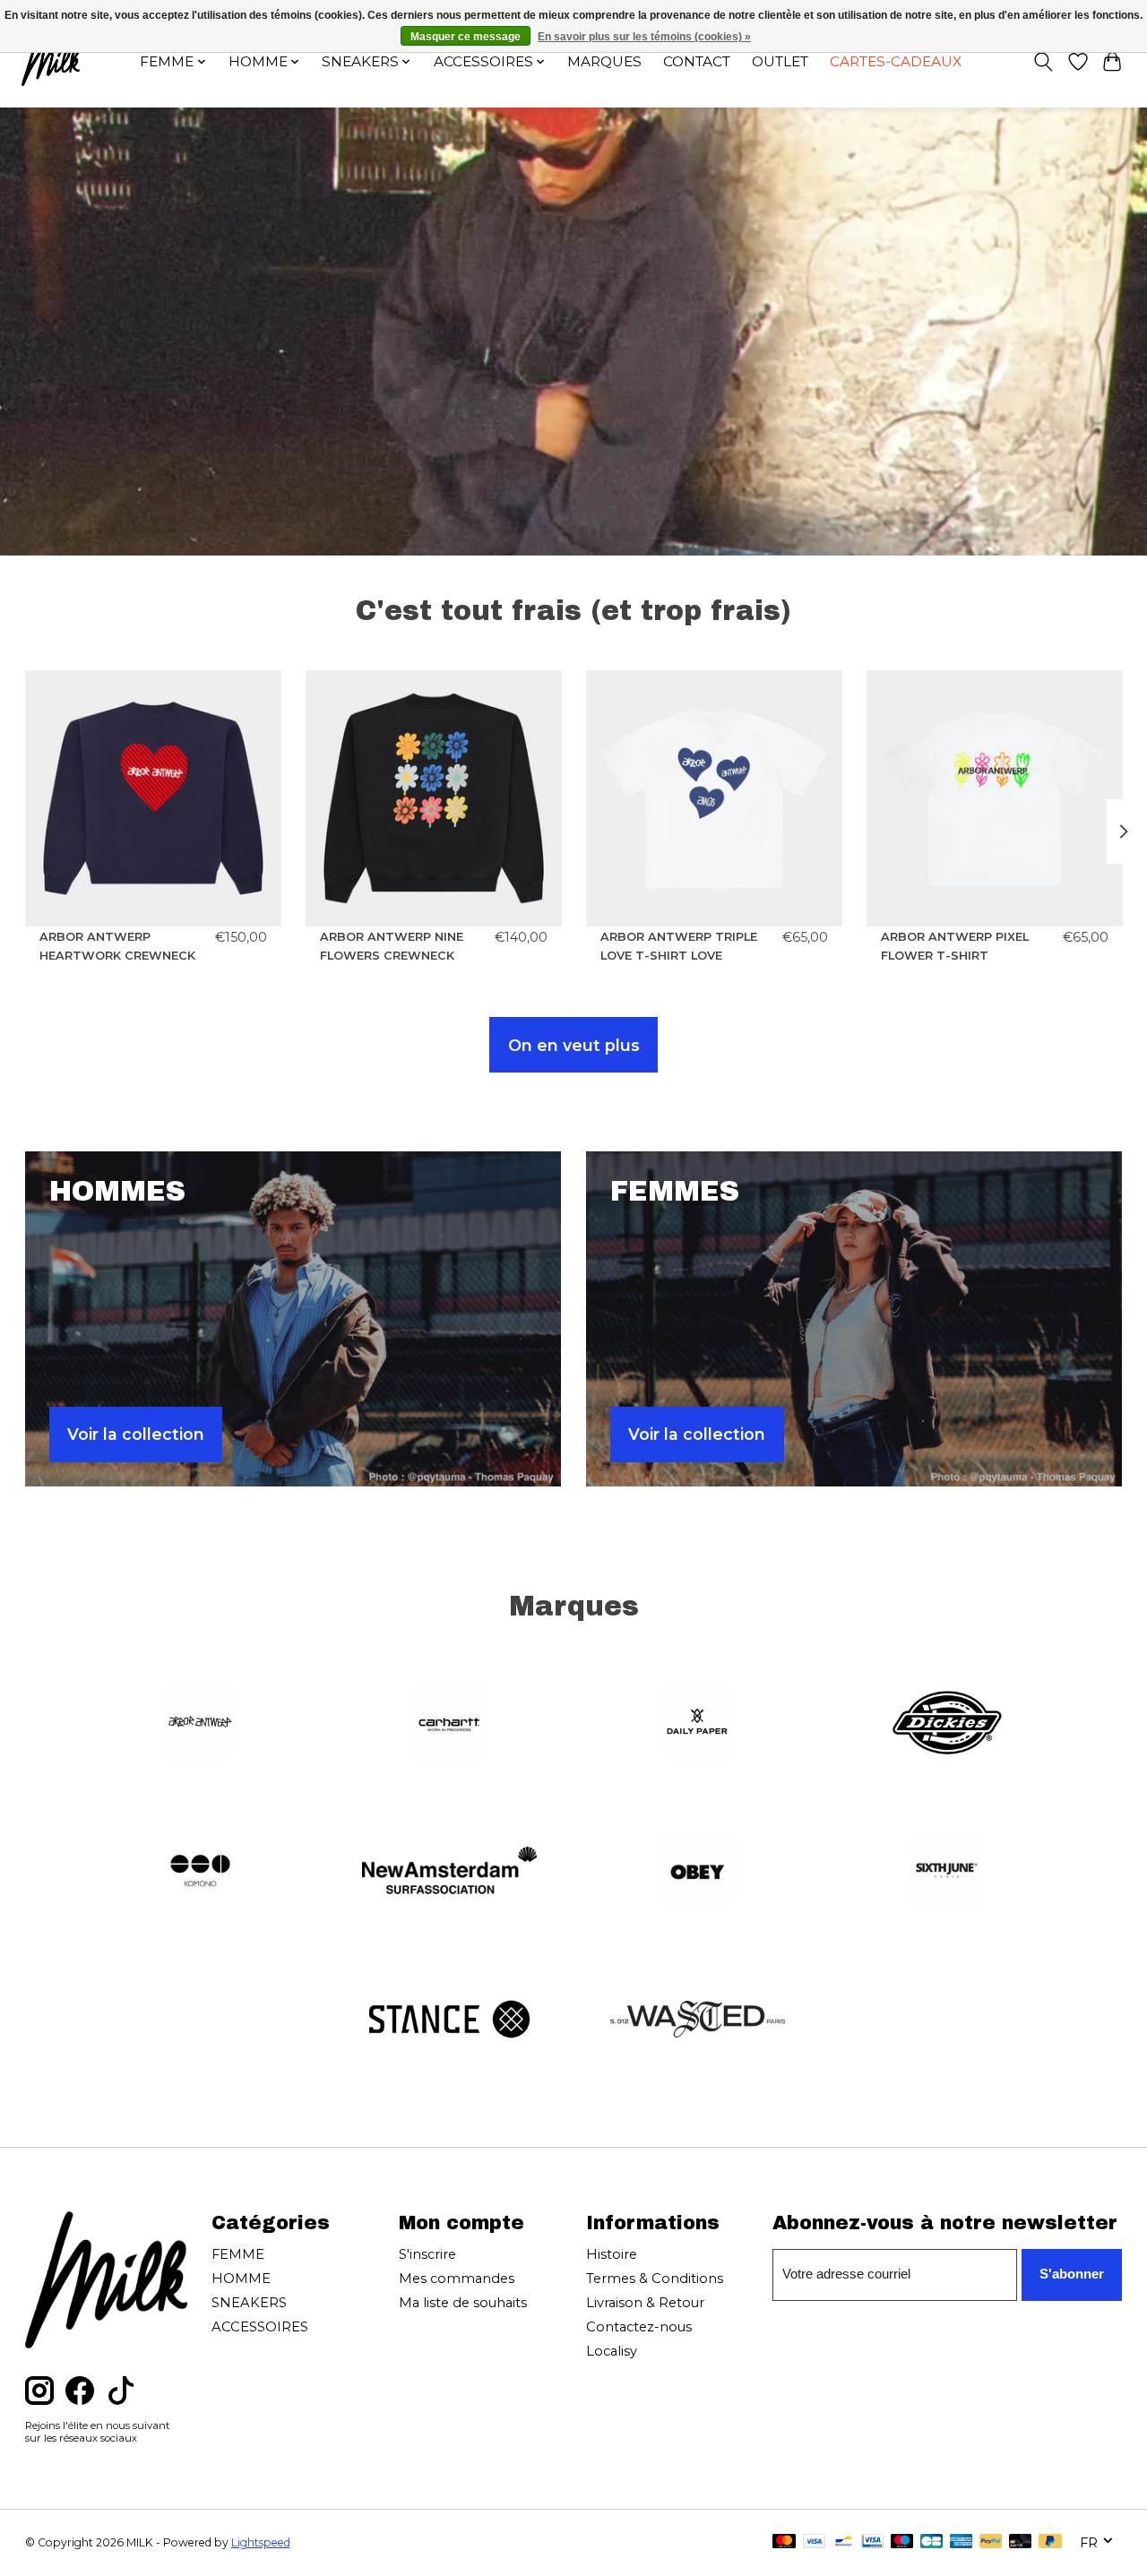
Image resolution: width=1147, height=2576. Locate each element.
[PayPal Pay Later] (1050, 2542)
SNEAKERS (249, 2303)
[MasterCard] (784, 2542)
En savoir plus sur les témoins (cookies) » (644, 37)
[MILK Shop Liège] (51, 61)
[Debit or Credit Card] (1021, 2542)
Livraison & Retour (645, 2303)
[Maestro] (902, 2542)
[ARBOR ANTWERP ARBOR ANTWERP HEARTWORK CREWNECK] (153, 798)
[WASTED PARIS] (698, 2020)
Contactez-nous (639, 2327)
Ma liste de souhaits (463, 2303)
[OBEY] (698, 1873)
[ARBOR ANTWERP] (201, 1724)
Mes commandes (457, 2279)
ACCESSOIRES (260, 2327)
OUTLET (780, 61)
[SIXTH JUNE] (946, 1873)
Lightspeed (261, 2542)
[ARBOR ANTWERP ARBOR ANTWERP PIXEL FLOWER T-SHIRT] (995, 798)
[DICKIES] (946, 1724)
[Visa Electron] (872, 2542)
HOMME (241, 2279)
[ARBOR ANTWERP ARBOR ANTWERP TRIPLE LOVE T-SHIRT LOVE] (714, 798)
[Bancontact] (844, 2542)
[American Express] (962, 2542)
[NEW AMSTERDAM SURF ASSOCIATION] (449, 1873)
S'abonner (1072, 2274)
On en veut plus (574, 1045)
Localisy (612, 2351)
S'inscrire (427, 2254)
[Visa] (815, 2542)
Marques (604, 61)
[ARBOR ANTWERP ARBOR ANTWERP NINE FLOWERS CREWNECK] (434, 798)
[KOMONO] (201, 1873)
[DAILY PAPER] (698, 1724)
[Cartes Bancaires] (931, 2542)
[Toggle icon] (1043, 62)
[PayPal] (991, 2542)
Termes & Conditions (655, 2279)
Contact (697, 61)
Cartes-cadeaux (896, 61)
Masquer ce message (466, 37)
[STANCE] (449, 2020)
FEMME (238, 2254)
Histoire (612, 2254)
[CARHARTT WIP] (449, 1724)
